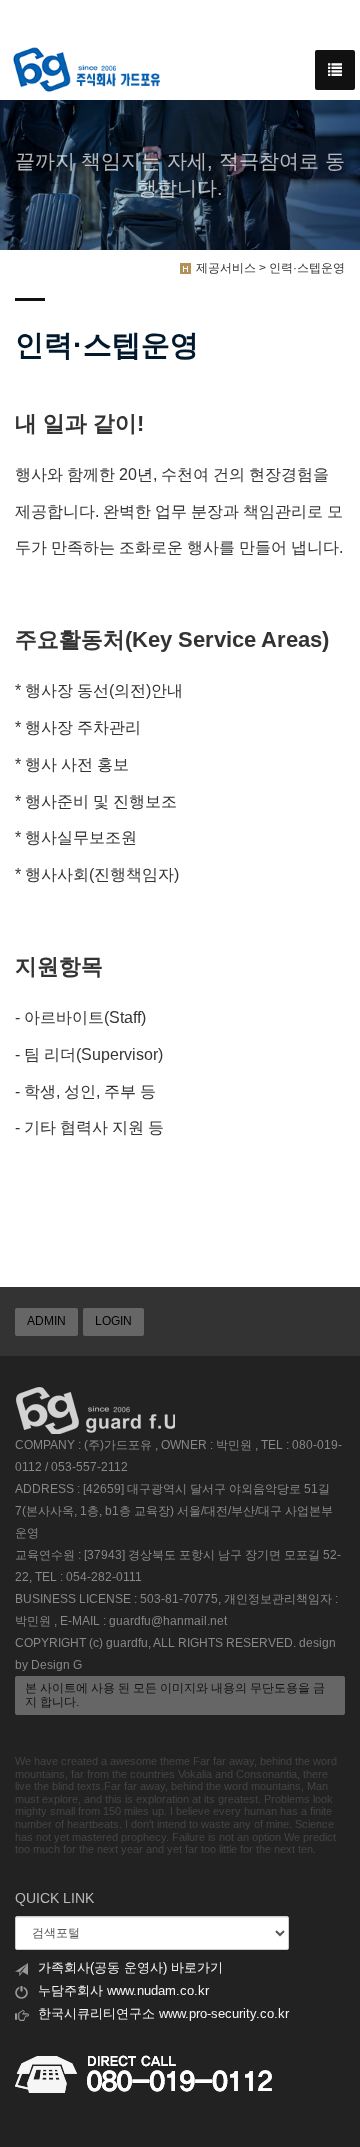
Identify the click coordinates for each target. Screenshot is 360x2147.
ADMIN (46, 1321)
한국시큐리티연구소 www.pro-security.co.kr (163, 2014)
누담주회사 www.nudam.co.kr (123, 1991)
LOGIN (113, 1321)
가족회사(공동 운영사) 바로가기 (130, 1968)
